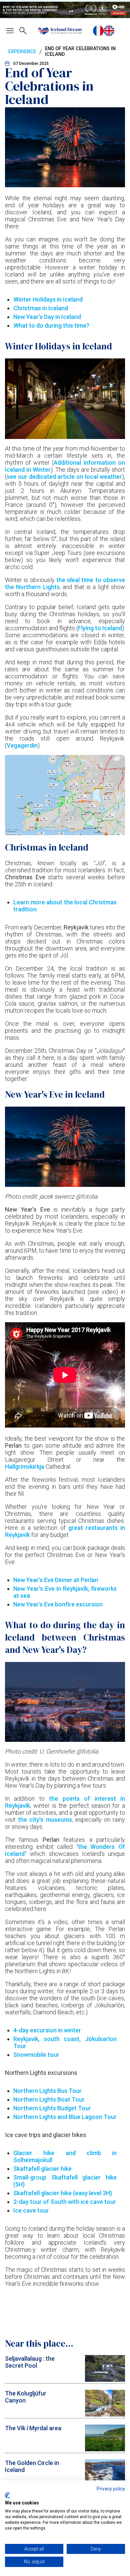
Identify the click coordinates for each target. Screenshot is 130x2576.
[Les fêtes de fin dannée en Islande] (98, 31)
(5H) (19, 2184)
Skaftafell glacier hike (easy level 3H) (63, 2193)
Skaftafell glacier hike (42, 2169)
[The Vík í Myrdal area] (105, 2449)
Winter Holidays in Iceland (48, 299)
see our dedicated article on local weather (64, 477)
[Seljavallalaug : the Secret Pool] (105, 2380)
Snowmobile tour (36, 2055)
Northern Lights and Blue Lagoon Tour (65, 2117)
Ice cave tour (31, 2210)
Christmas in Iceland (41, 308)
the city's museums (45, 1820)
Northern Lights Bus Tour (47, 2091)
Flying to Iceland (100, 628)
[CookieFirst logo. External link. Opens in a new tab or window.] (7, 2495)
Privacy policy (111, 2489)
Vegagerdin (22, 745)
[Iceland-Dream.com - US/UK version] (109, 31)
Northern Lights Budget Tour (52, 2108)
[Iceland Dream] (60, 31)
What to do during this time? (51, 325)
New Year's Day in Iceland (47, 317)
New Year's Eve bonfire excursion (58, 1604)
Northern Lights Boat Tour (49, 2099)
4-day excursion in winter (47, 2030)
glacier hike (99, 2177)
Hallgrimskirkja (25, 1467)
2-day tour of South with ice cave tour (65, 2202)
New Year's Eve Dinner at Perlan (56, 1580)
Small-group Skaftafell (48, 2177)
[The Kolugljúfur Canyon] (105, 2414)
